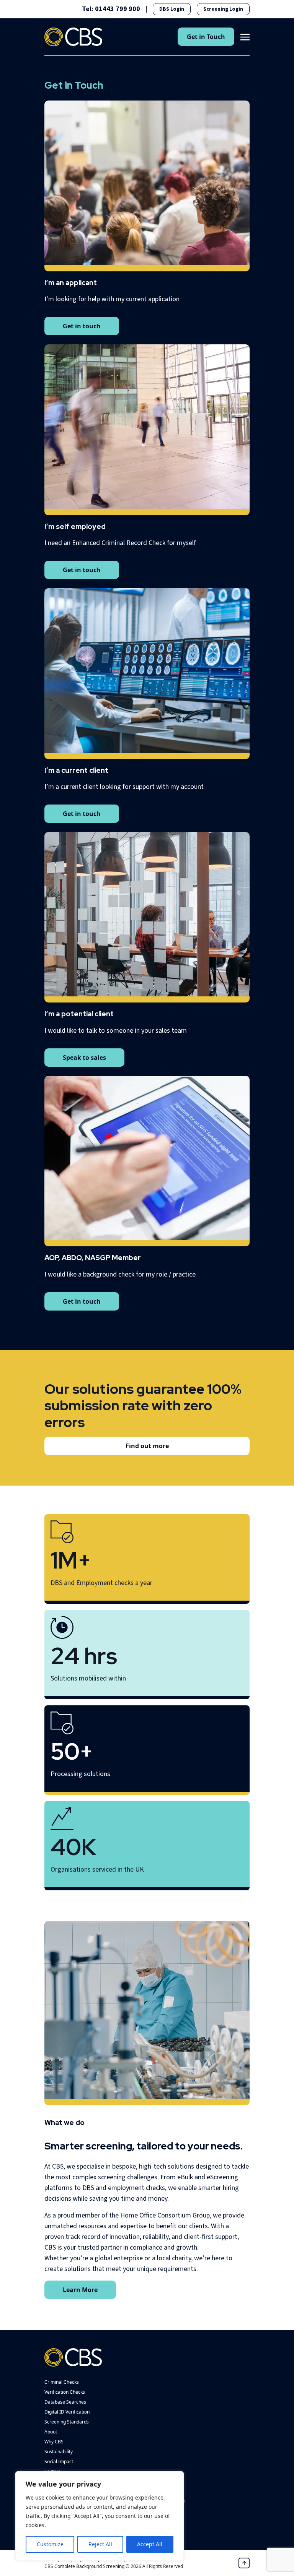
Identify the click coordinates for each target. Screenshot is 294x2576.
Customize (50, 2544)
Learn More (80, 2290)
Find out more (147, 1446)
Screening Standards (67, 2422)
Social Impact (59, 2462)
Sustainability (59, 2452)
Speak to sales (84, 1058)
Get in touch (82, 326)
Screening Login (223, 9)
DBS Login (172, 9)
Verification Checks (65, 2392)
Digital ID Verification (67, 2412)
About (51, 2432)
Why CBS (54, 2442)
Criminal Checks (62, 2382)
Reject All (100, 2544)
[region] (100, 2516)
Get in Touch (206, 37)
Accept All (150, 2544)
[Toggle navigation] (245, 36)
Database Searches (65, 2402)
